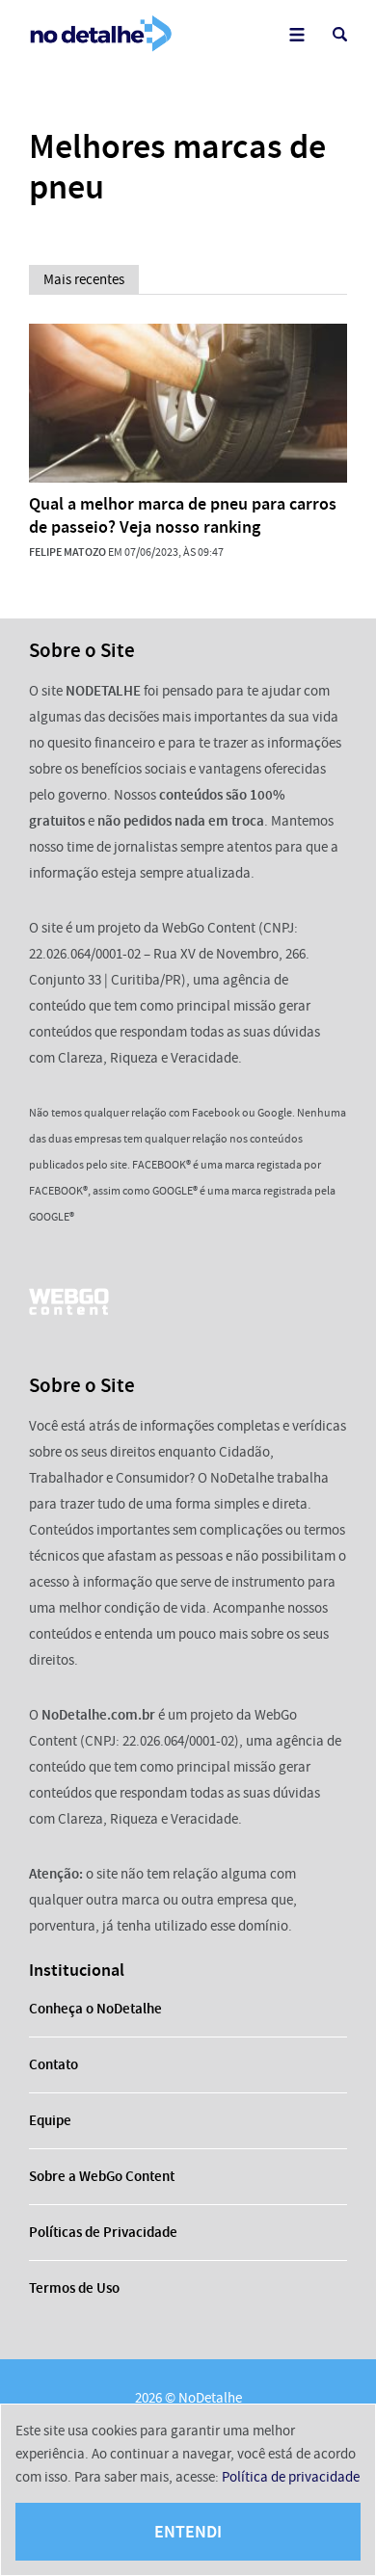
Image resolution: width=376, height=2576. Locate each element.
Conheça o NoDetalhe (95, 2009)
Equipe (50, 2120)
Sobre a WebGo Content (102, 2176)
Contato (54, 2064)
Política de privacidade (291, 2477)
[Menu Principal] (296, 34)
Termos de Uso (74, 2288)
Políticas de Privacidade (103, 2232)
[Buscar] (340, 34)
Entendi (188, 2532)
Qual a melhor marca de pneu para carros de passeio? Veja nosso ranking (183, 515)
